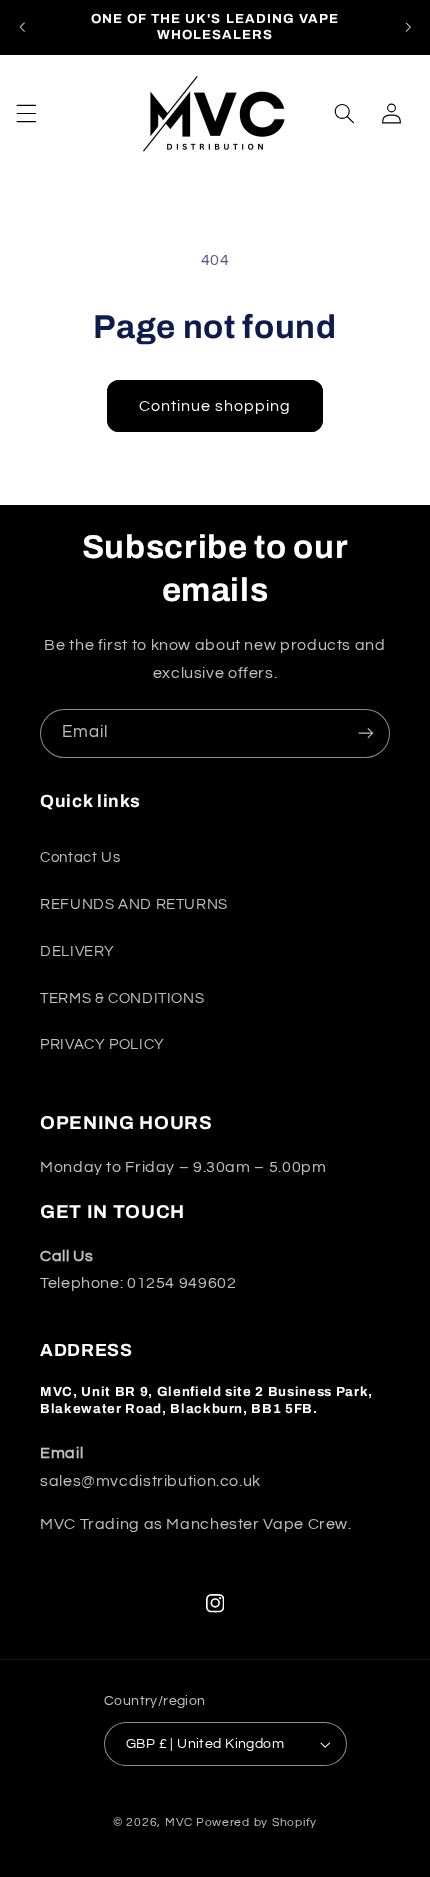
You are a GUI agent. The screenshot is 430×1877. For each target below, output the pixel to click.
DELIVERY (77, 951)
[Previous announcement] (22, 27)
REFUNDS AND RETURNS (134, 904)
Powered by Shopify (256, 1822)
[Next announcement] (408, 27)
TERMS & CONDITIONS (122, 998)
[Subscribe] (366, 733)
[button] (26, 113)
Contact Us (80, 857)
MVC (179, 1822)
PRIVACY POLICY (102, 1044)
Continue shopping (215, 406)
